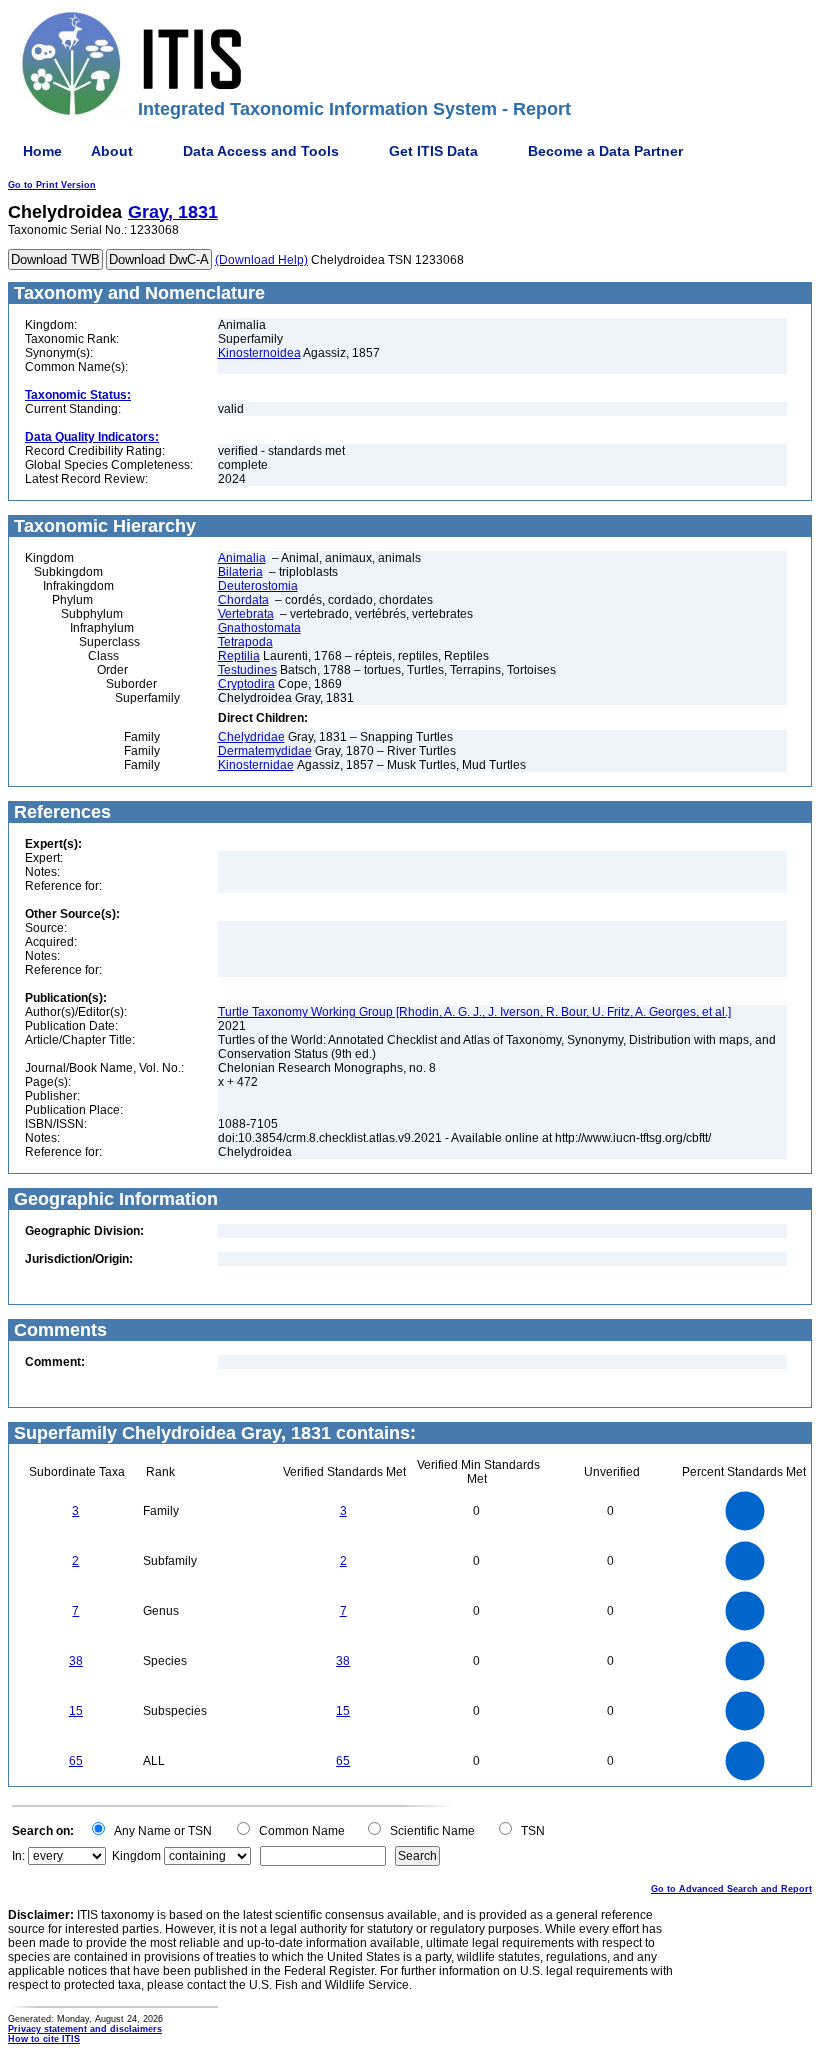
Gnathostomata (259, 628)
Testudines (247, 670)
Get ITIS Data (433, 151)
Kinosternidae (256, 765)
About (112, 151)
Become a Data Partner (605, 151)
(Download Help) (261, 260)
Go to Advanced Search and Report (731, 1889)
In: (18, 1856)
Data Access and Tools (261, 151)
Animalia (242, 558)
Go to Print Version (52, 185)
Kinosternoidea (259, 353)
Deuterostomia (258, 586)
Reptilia (239, 656)
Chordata (243, 600)
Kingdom (136, 1856)
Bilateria (240, 572)
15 (76, 1711)
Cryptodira (246, 684)
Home (42, 151)
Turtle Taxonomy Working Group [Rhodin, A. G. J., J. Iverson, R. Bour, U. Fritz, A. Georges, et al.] (474, 1012)
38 (76, 1661)
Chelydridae (251, 737)
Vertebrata (246, 614)
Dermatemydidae (265, 751)
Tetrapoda (245, 642)
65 (76, 1761)
